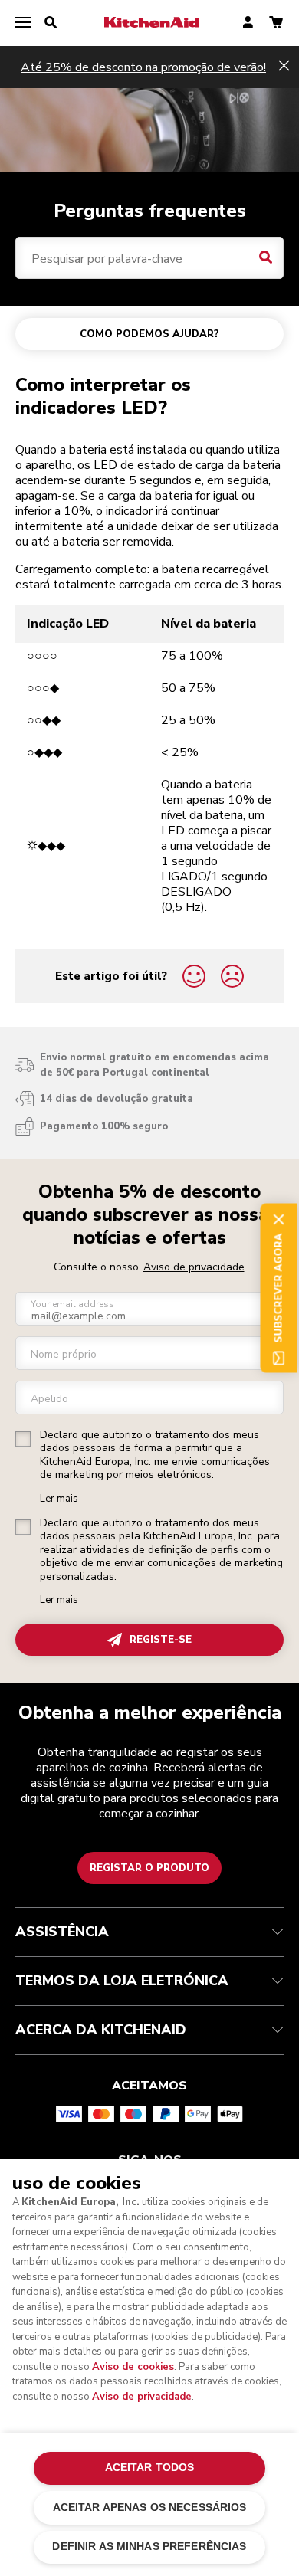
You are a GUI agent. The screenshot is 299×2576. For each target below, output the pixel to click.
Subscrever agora (278, 1288)
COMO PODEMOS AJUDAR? (149, 334)
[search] (51, 23)
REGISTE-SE (161, 1640)
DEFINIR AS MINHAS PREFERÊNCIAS (149, 2547)
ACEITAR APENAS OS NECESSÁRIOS (150, 2507)
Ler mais (59, 1499)
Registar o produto (149, 1868)
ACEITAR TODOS (150, 2468)
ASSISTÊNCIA (62, 1932)
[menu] (23, 23)
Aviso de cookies (133, 2367)
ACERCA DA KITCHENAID (101, 2030)
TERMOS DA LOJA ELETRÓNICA (122, 1981)
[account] (248, 23)
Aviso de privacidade (194, 1267)
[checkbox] (23, 1439)
